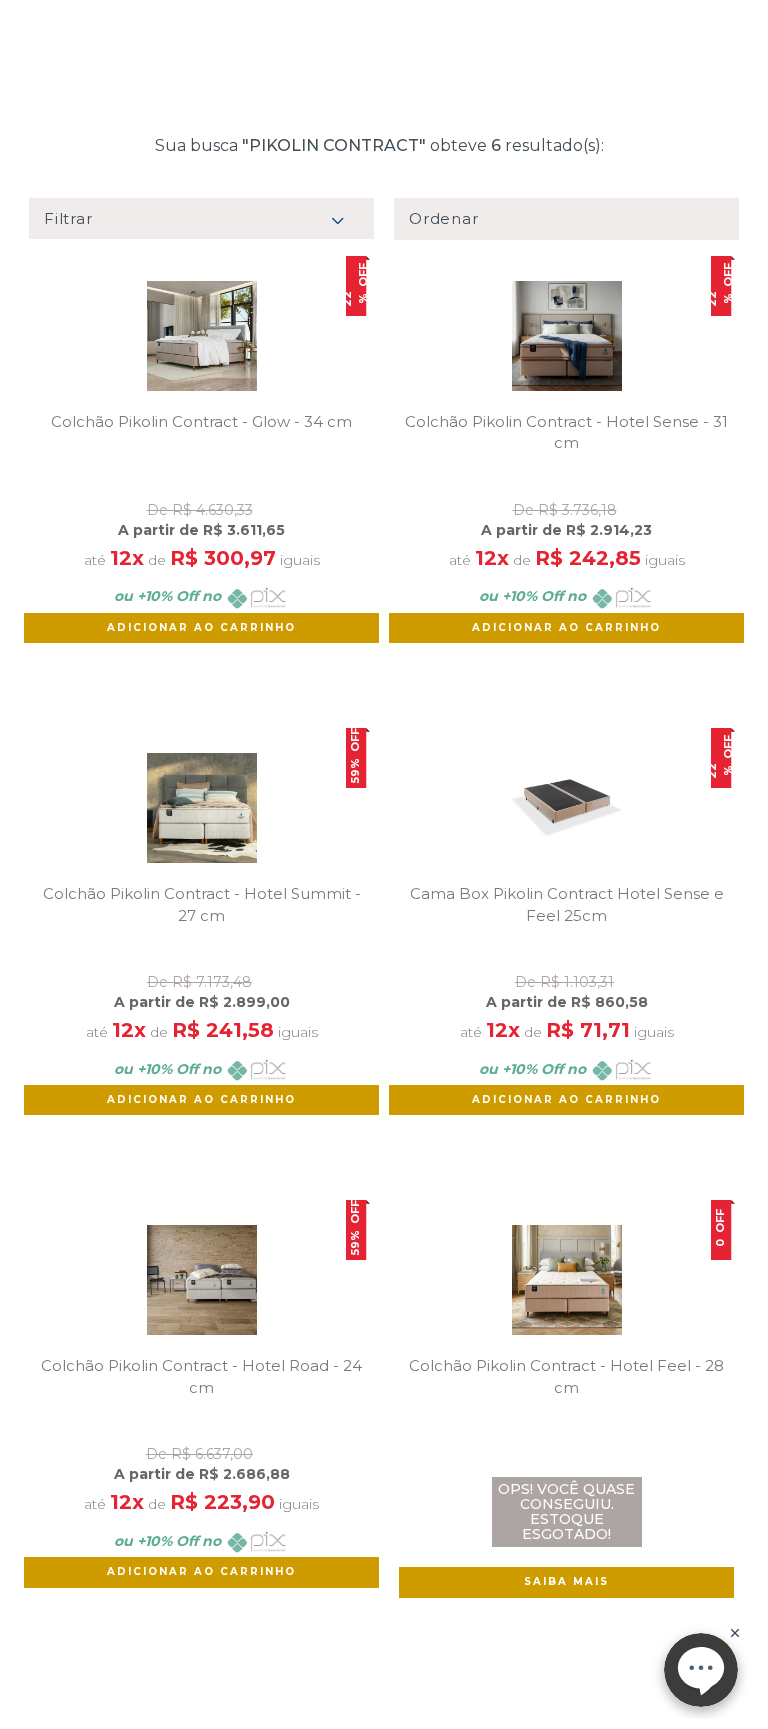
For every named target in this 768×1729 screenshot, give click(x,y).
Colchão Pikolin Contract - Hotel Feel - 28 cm (566, 1376)
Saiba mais (566, 1581)
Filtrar (68, 218)
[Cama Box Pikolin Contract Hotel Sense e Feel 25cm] (566, 808)
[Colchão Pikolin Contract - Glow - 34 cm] (201, 336)
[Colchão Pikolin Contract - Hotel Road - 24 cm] (201, 1280)
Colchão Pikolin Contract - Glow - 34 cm (201, 421)
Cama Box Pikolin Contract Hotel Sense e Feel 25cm (567, 904)
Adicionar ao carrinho (201, 627)
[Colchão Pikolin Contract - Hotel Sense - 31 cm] (566, 336)
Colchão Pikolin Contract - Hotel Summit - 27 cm (202, 904)
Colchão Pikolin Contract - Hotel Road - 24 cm (201, 1376)
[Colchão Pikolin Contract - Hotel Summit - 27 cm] (201, 808)
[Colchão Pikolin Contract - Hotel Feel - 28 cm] (566, 1280)
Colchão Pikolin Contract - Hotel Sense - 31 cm (566, 432)
